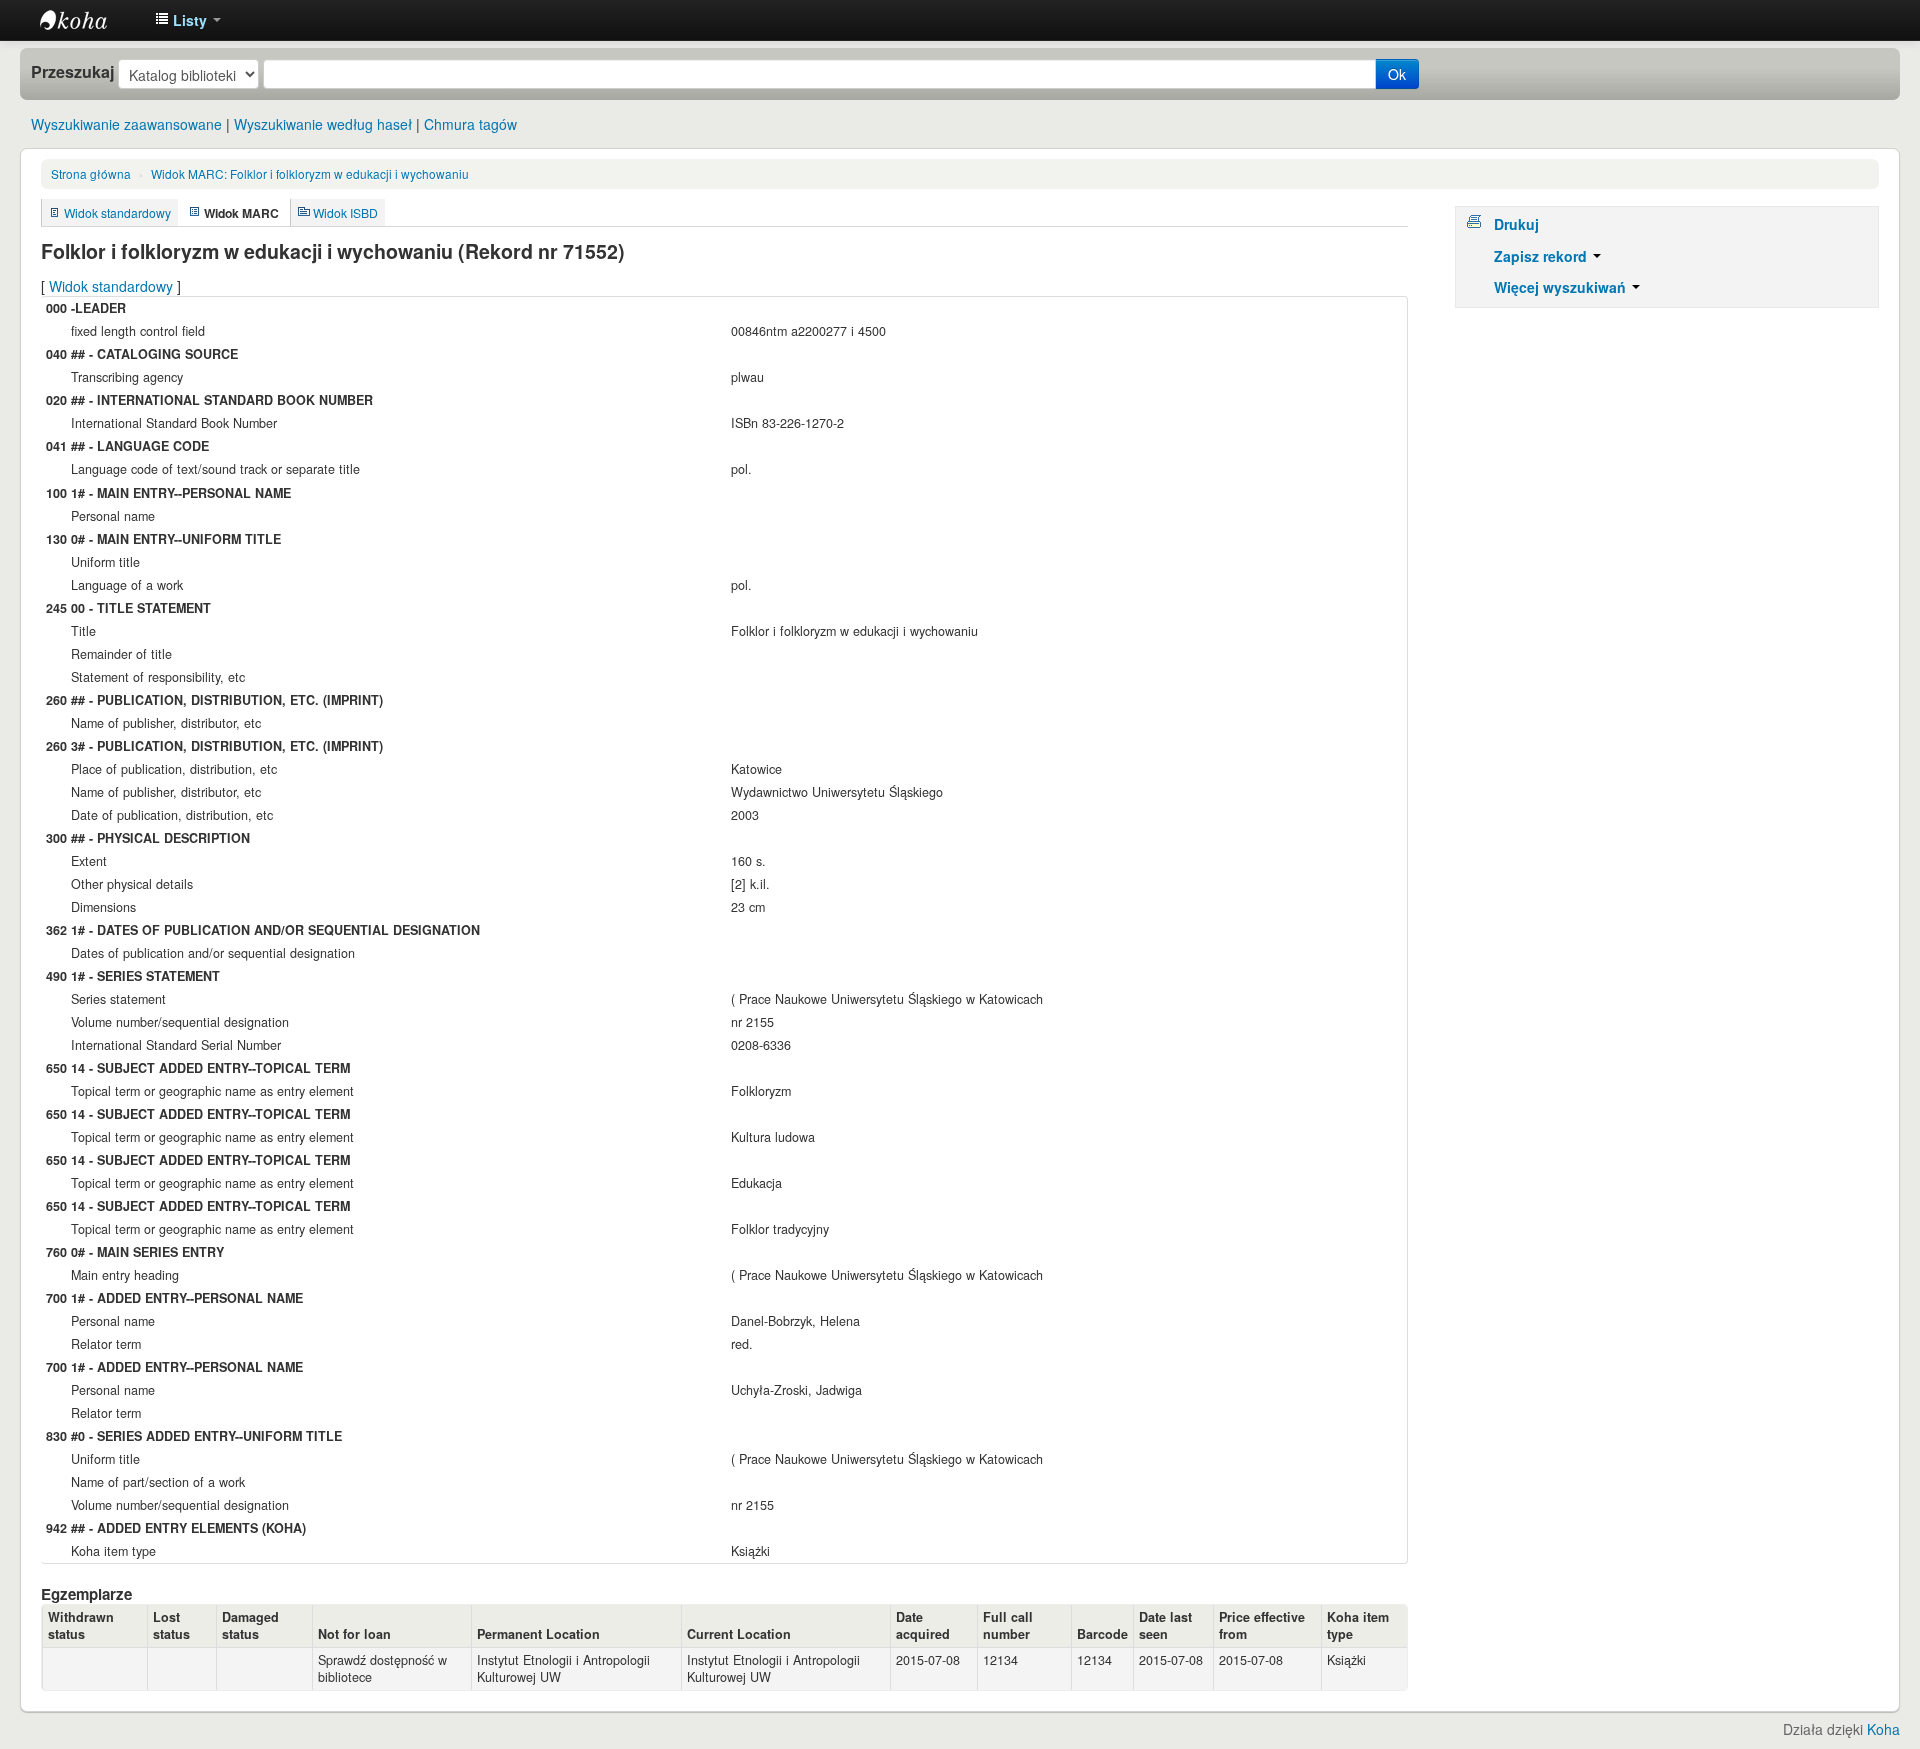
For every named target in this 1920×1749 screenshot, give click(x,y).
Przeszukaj (72, 72)
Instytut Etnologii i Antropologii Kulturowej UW (90, 20)
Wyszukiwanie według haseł (323, 124)
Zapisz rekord (1542, 256)
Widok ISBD (345, 212)
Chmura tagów (470, 124)
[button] (188, 20)
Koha (1883, 1729)
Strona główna (91, 173)
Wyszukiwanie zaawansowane (126, 124)
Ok (1397, 74)
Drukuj (1516, 224)
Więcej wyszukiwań (1562, 287)
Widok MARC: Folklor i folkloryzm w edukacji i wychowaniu (310, 173)
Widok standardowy (117, 212)
